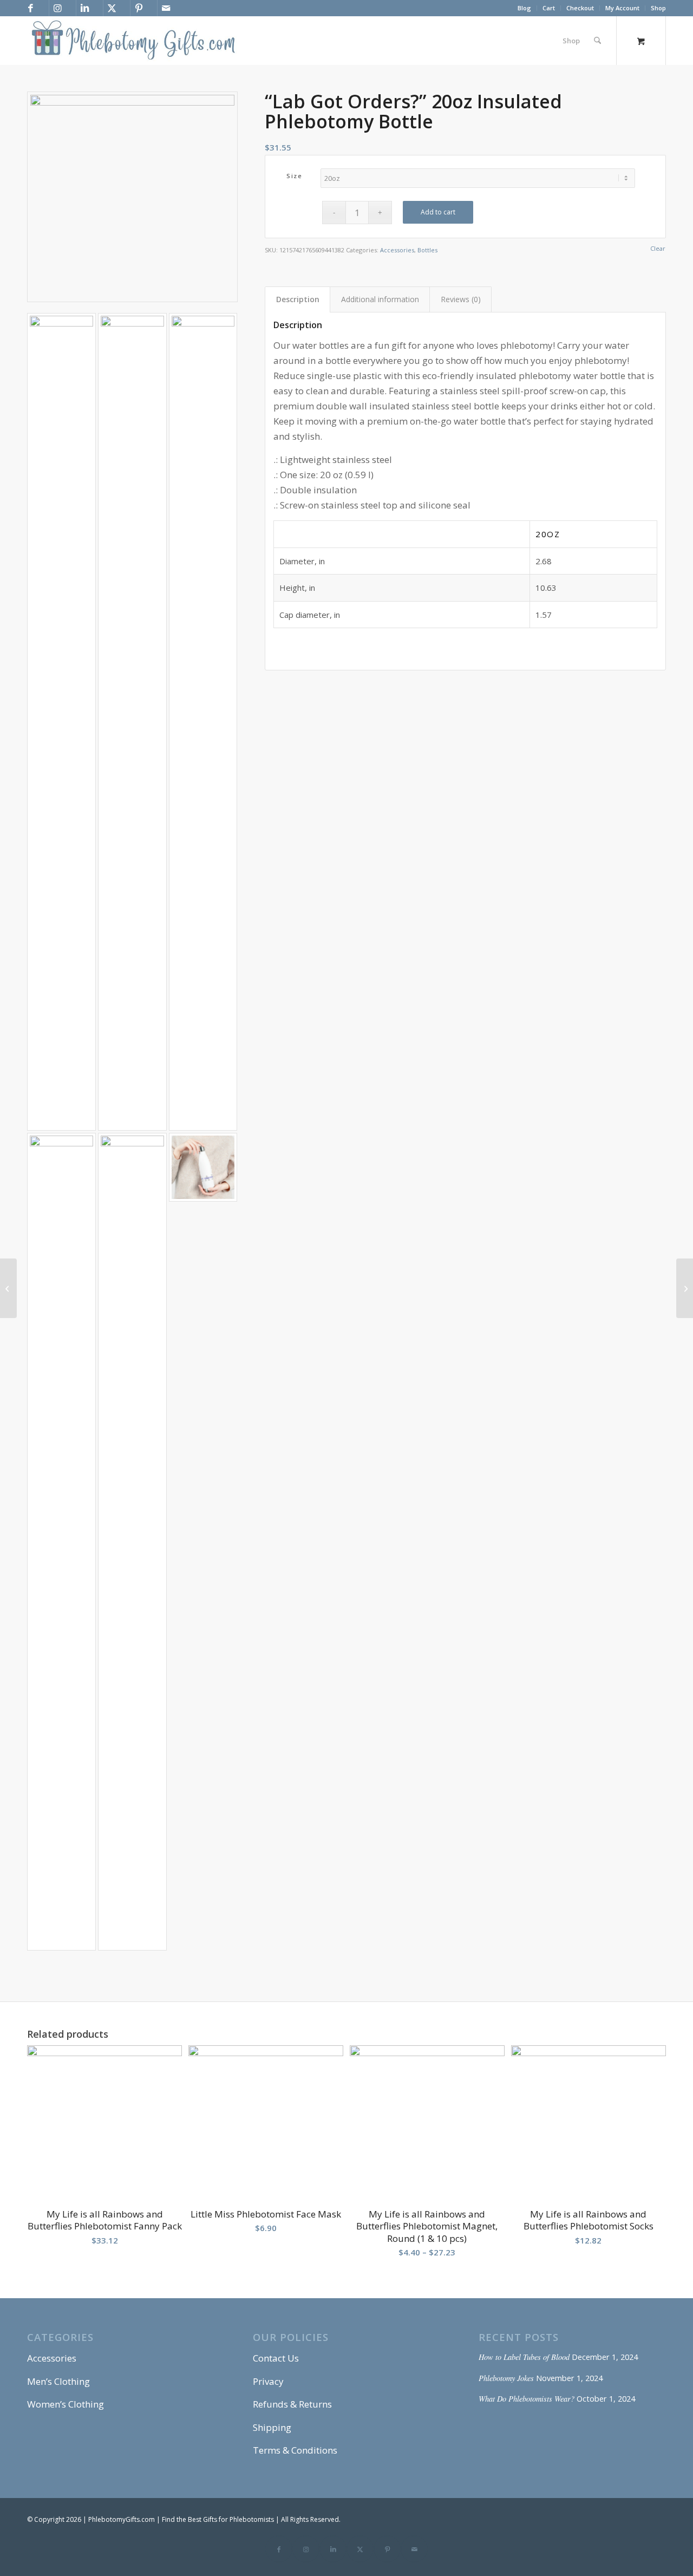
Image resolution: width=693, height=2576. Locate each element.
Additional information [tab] (380, 299)
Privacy (268, 2381)
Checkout (580, 8)
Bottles (427, 250)
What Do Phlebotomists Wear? (527, 2399)
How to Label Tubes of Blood (524, 2357)
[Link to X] (112, 8)
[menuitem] (525, 8)
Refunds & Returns (292, 2404)
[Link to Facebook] (30, 8)
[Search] (597, 41)
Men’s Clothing (58, 2381)
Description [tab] (298, 299)
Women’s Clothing (66, 2404)
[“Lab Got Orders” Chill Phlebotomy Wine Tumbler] (685, 1288)
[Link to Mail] (166, 8)
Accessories (397, 250)
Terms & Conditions (295, 2450)
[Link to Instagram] (57, 8)
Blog (524, 8)
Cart (549, 8)
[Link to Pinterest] (139, 8)
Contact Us (276, 2358)
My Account (622, 8)
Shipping (272, 2427)
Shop (658, 8)
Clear (658, 248)
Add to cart (438, 212)
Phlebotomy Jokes (506, 2378)
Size (294, 176)
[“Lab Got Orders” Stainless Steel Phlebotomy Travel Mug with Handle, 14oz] (8, 1288)
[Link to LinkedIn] (84, 8)
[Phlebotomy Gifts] (133, 41)
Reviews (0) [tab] (461, 299)
